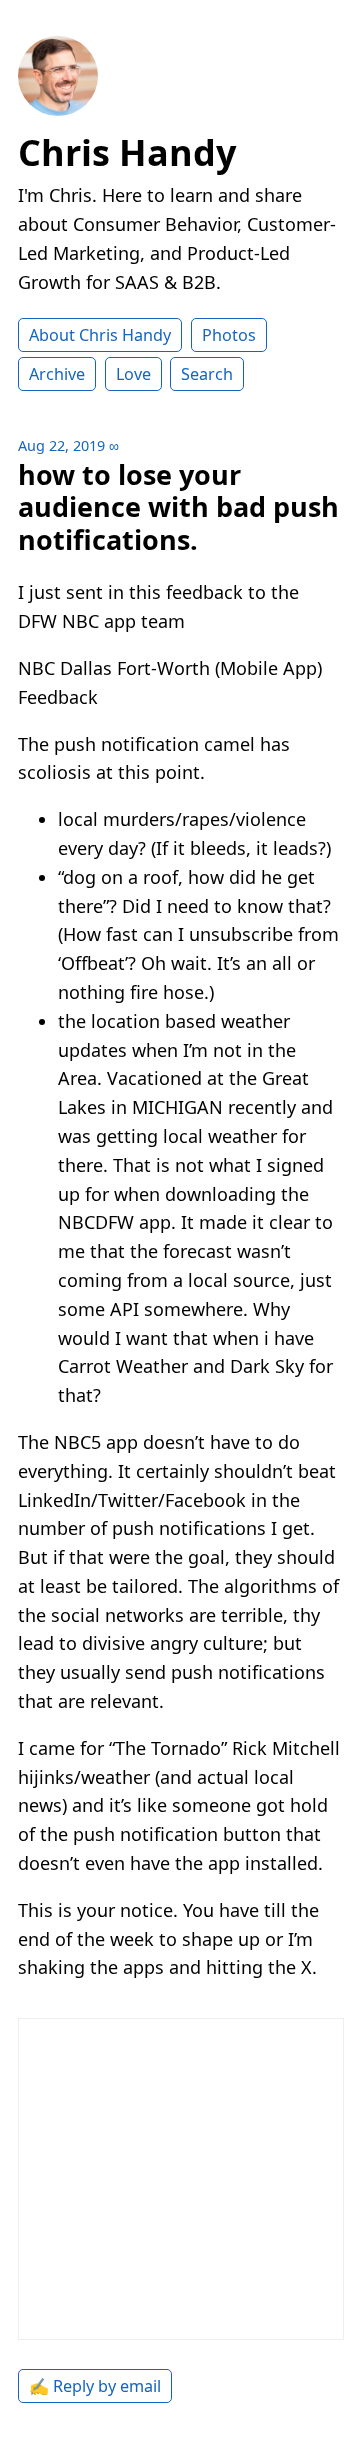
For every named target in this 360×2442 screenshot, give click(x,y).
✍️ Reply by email (95, 2386)
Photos (229, 335)
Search (207, 374)
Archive (57, 374)
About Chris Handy (100, 335)
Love (133, 374)
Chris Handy (127, 152)
